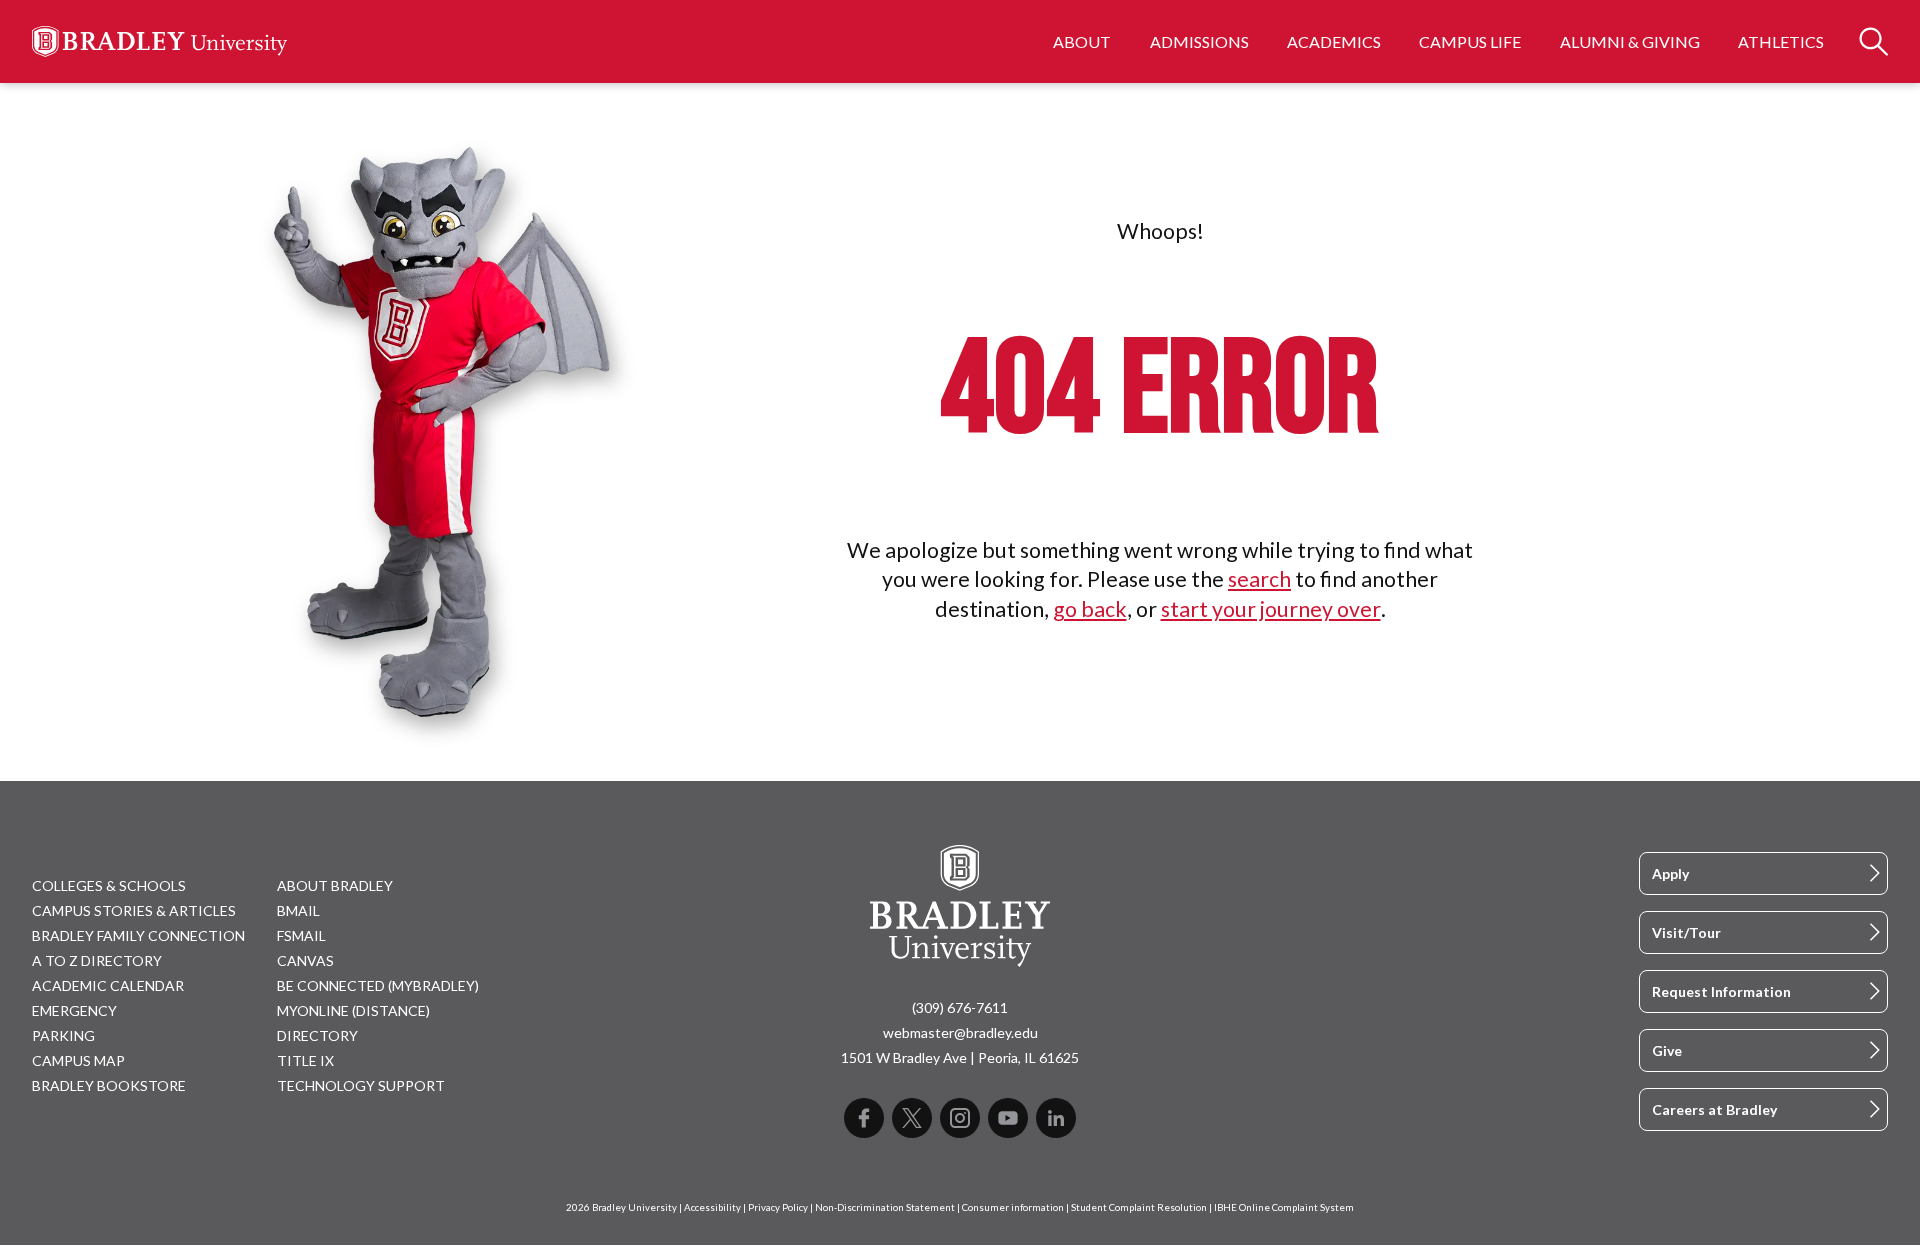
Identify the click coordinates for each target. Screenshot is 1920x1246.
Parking (63, 1035)
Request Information (1721, 991)
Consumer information (1013, 1207)
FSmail (301, 935)
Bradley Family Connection (138, 935)
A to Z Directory (97, 960)
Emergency (74, 1010)
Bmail (298, 910)
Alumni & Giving (1630, 41)
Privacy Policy (778, 1207)
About (1082, 41)
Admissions (1199, 41)
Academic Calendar (108, 985)
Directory (317, 1035)
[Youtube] (1008, 1118)
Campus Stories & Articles (134, 910)
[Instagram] (960, 1118)
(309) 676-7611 (960, 1007)
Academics (1334, 41)
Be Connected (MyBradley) (378, 985)
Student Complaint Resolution (1139, 1207)
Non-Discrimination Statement (885, 1207)
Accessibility (712, 1207)
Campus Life (1470, 41)
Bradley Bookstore (109, 1085)
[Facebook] (864, 1118)
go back (1090, 609)
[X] (912, 1118)
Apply (1670, 873)
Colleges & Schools (109, 885)
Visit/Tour (1686, 932)
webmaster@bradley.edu (960, 1032)
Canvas (305, 960)
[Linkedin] (1056, 1118)
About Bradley (335, 885)
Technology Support (361, 1085)
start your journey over (1271, 609)
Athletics (1781, 41)
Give (1667, 1050)
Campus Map (78, 1060)
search (1259, 579)
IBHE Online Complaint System (1284, 1207)
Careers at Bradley (1714, 1109)
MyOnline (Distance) (353, 1010)
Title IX (305, 1060)
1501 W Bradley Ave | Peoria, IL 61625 (960, 1057)
